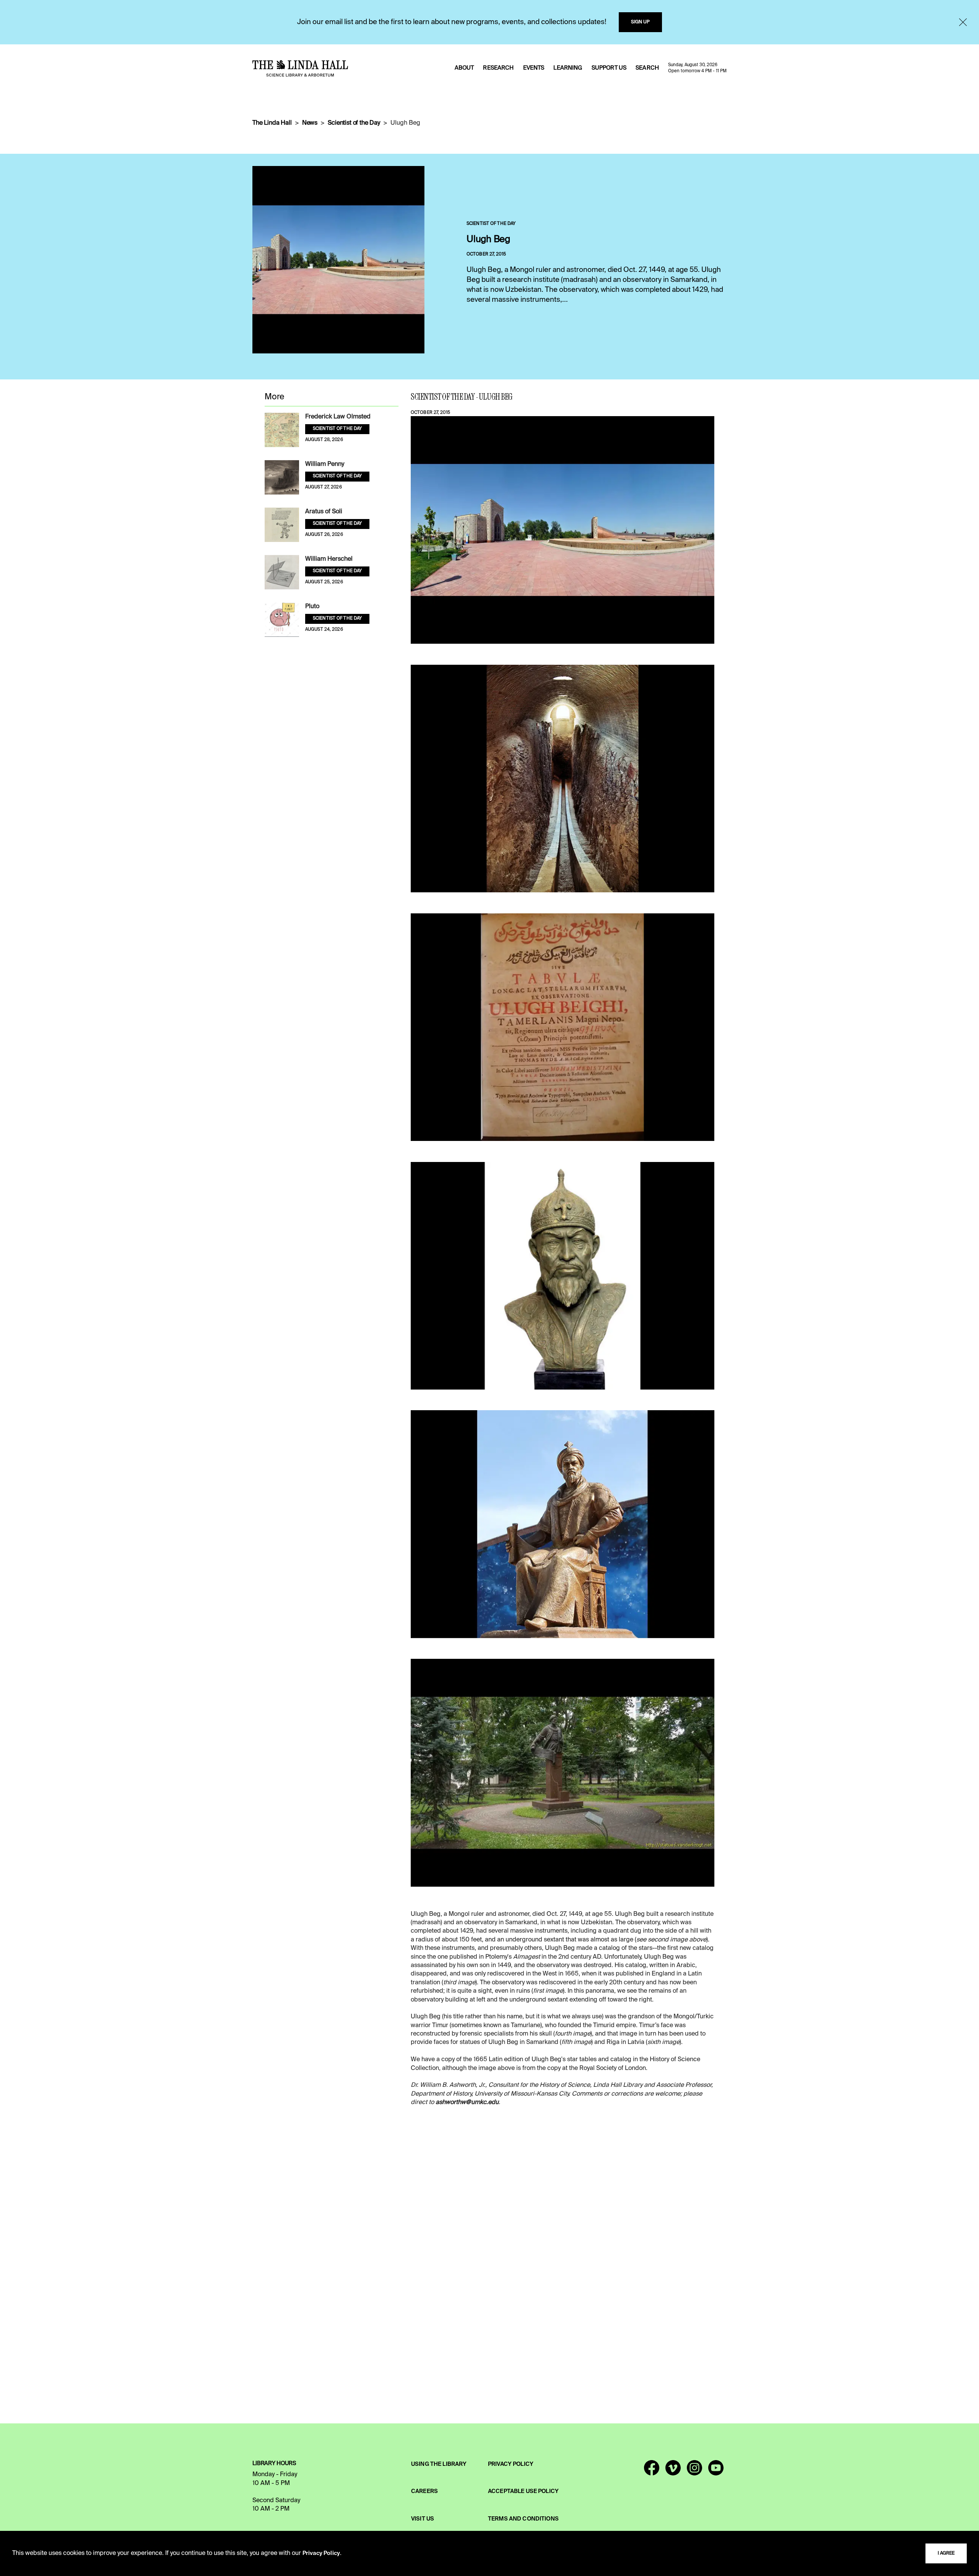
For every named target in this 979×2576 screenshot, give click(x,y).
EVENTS (534, 68)
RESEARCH (498, 68)
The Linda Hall (272, 123)
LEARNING (568, 68)
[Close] (963, 22)
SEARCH (647, 68)
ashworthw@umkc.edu (467, 2102)
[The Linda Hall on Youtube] (716, 2471)
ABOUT (464, 68)
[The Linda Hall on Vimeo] (673, 2471)
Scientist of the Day (354, 123)
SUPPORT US (609, 68)
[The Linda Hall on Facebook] (652, 2471)
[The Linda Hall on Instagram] (694, 2471)
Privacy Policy (321, 2553)
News (310, 123)
